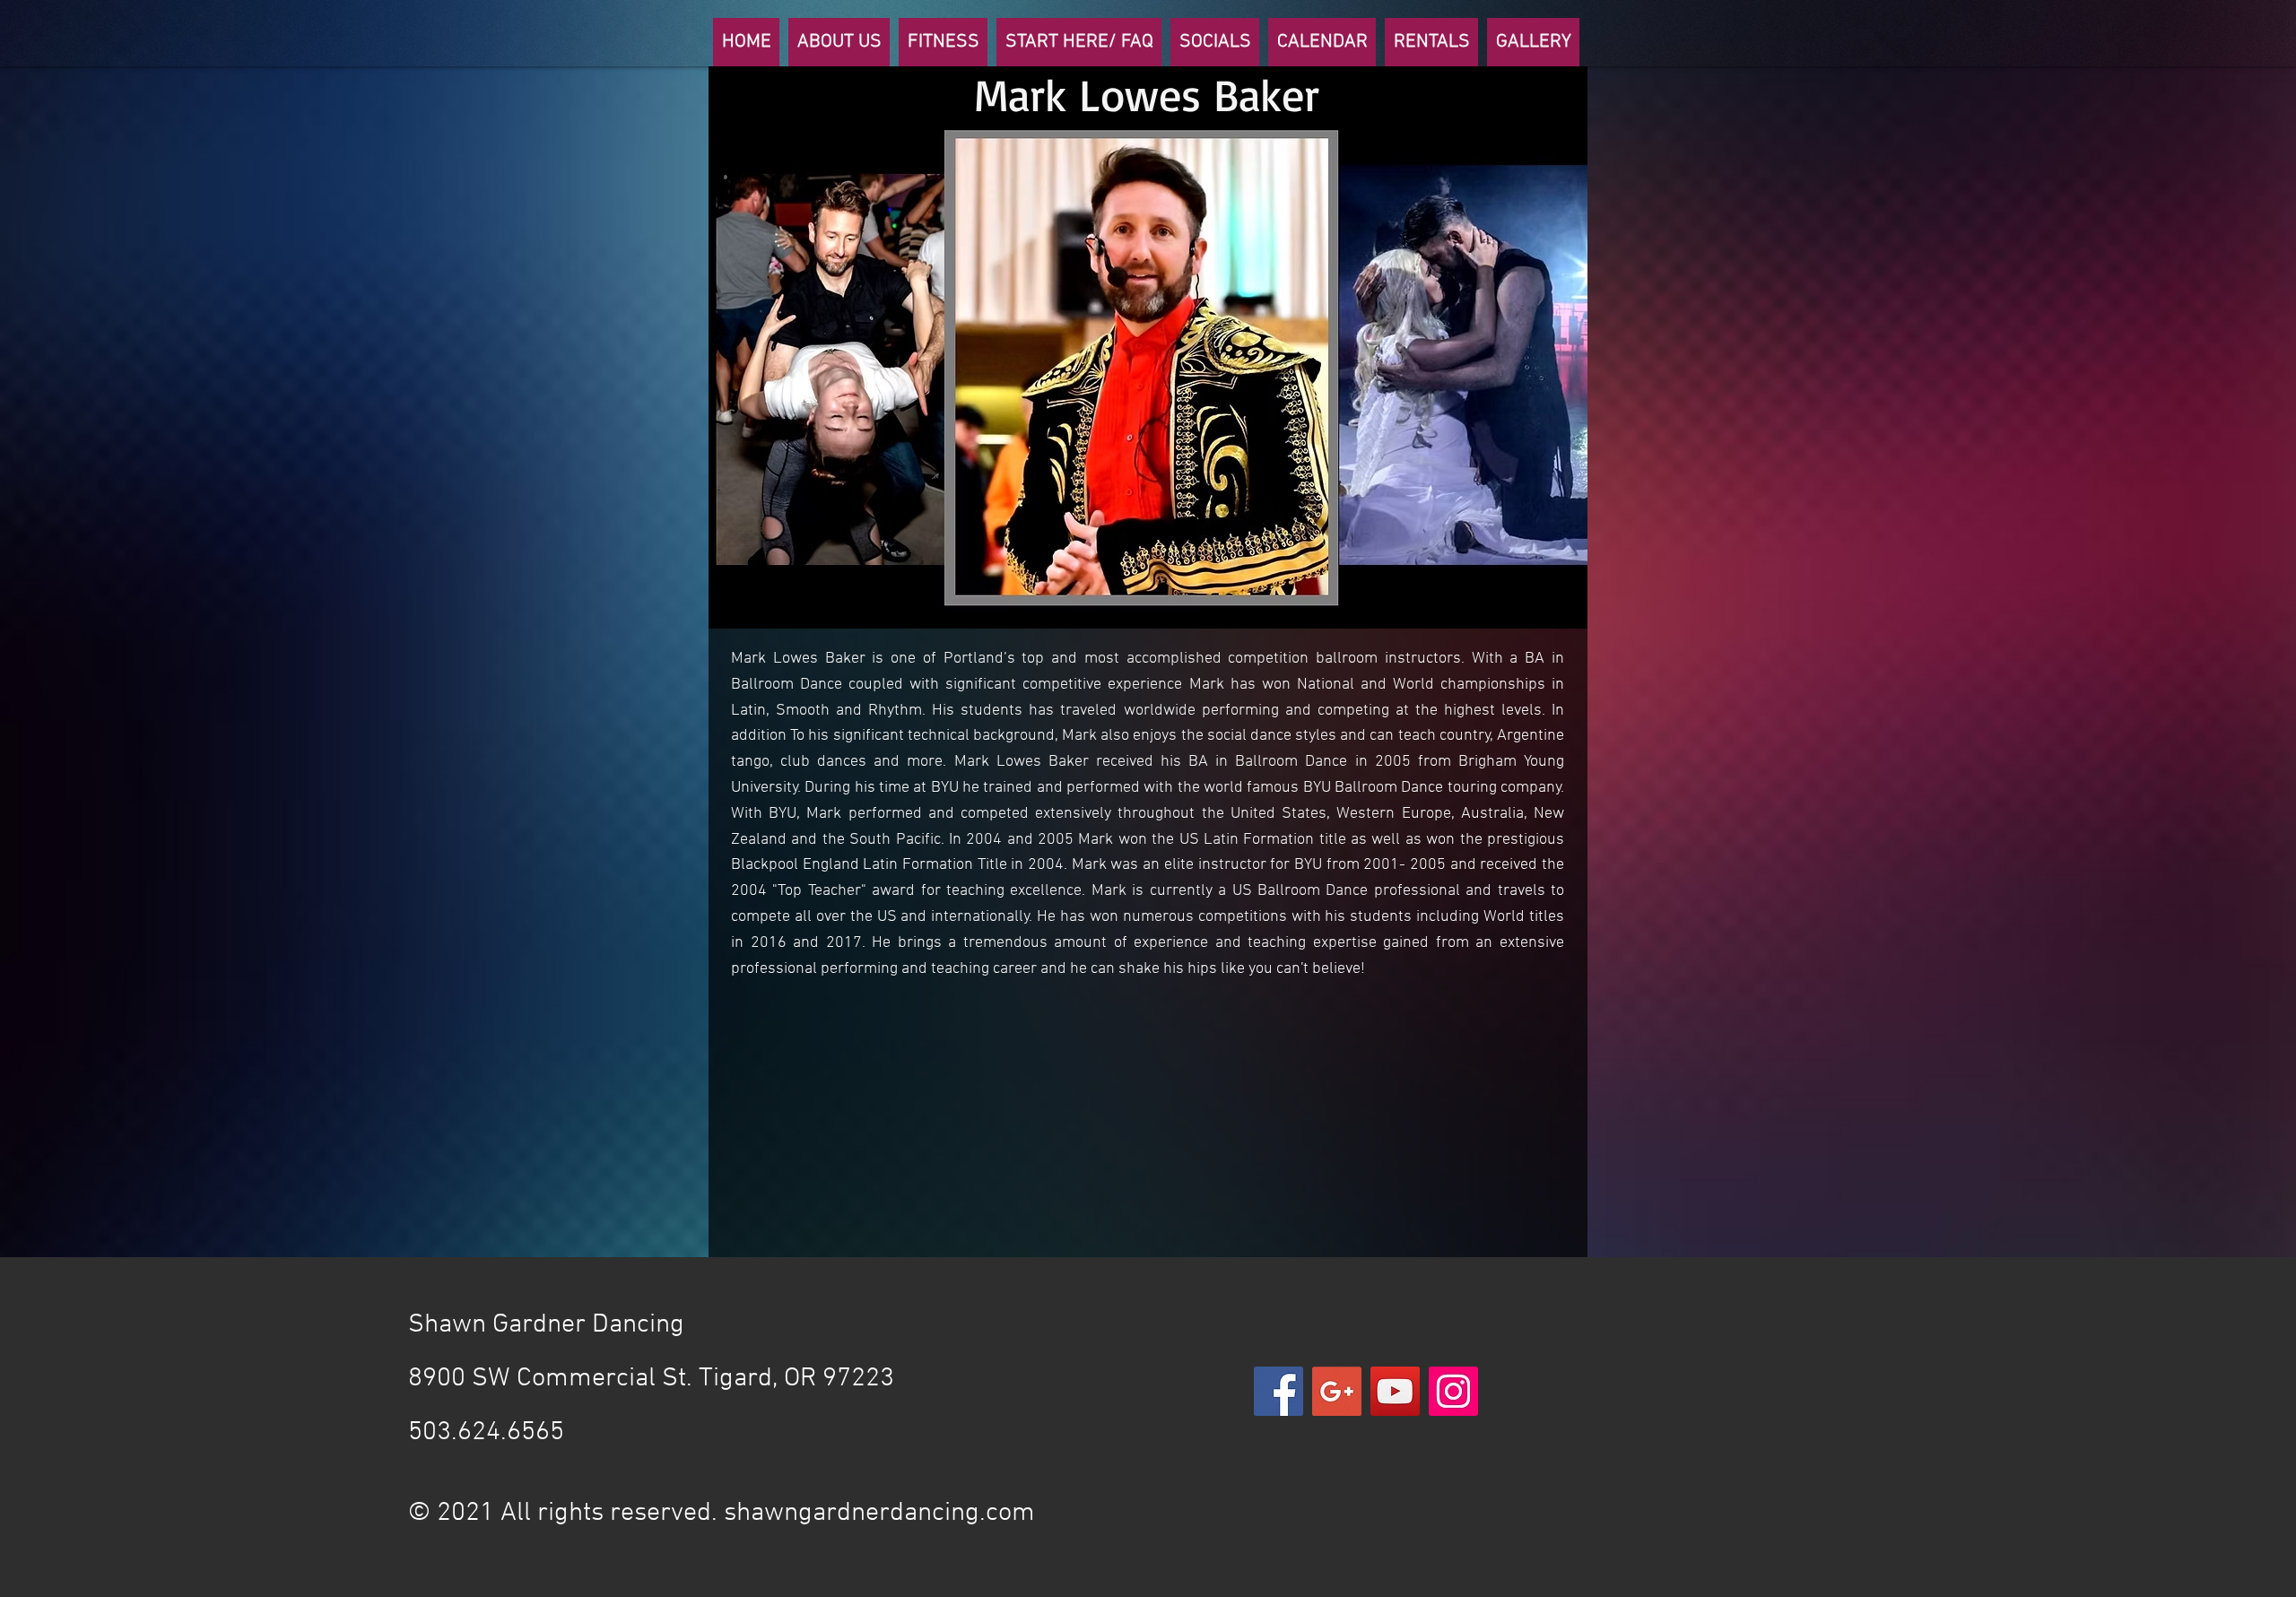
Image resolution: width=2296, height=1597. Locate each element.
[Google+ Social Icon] (1337, 1391)
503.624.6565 (489, 1432)
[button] (839, 42)
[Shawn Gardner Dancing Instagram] (1453, 1391)
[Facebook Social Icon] (1278, 1391)
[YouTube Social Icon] (1395, 1391)
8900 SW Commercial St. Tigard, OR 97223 (651, 1379)
